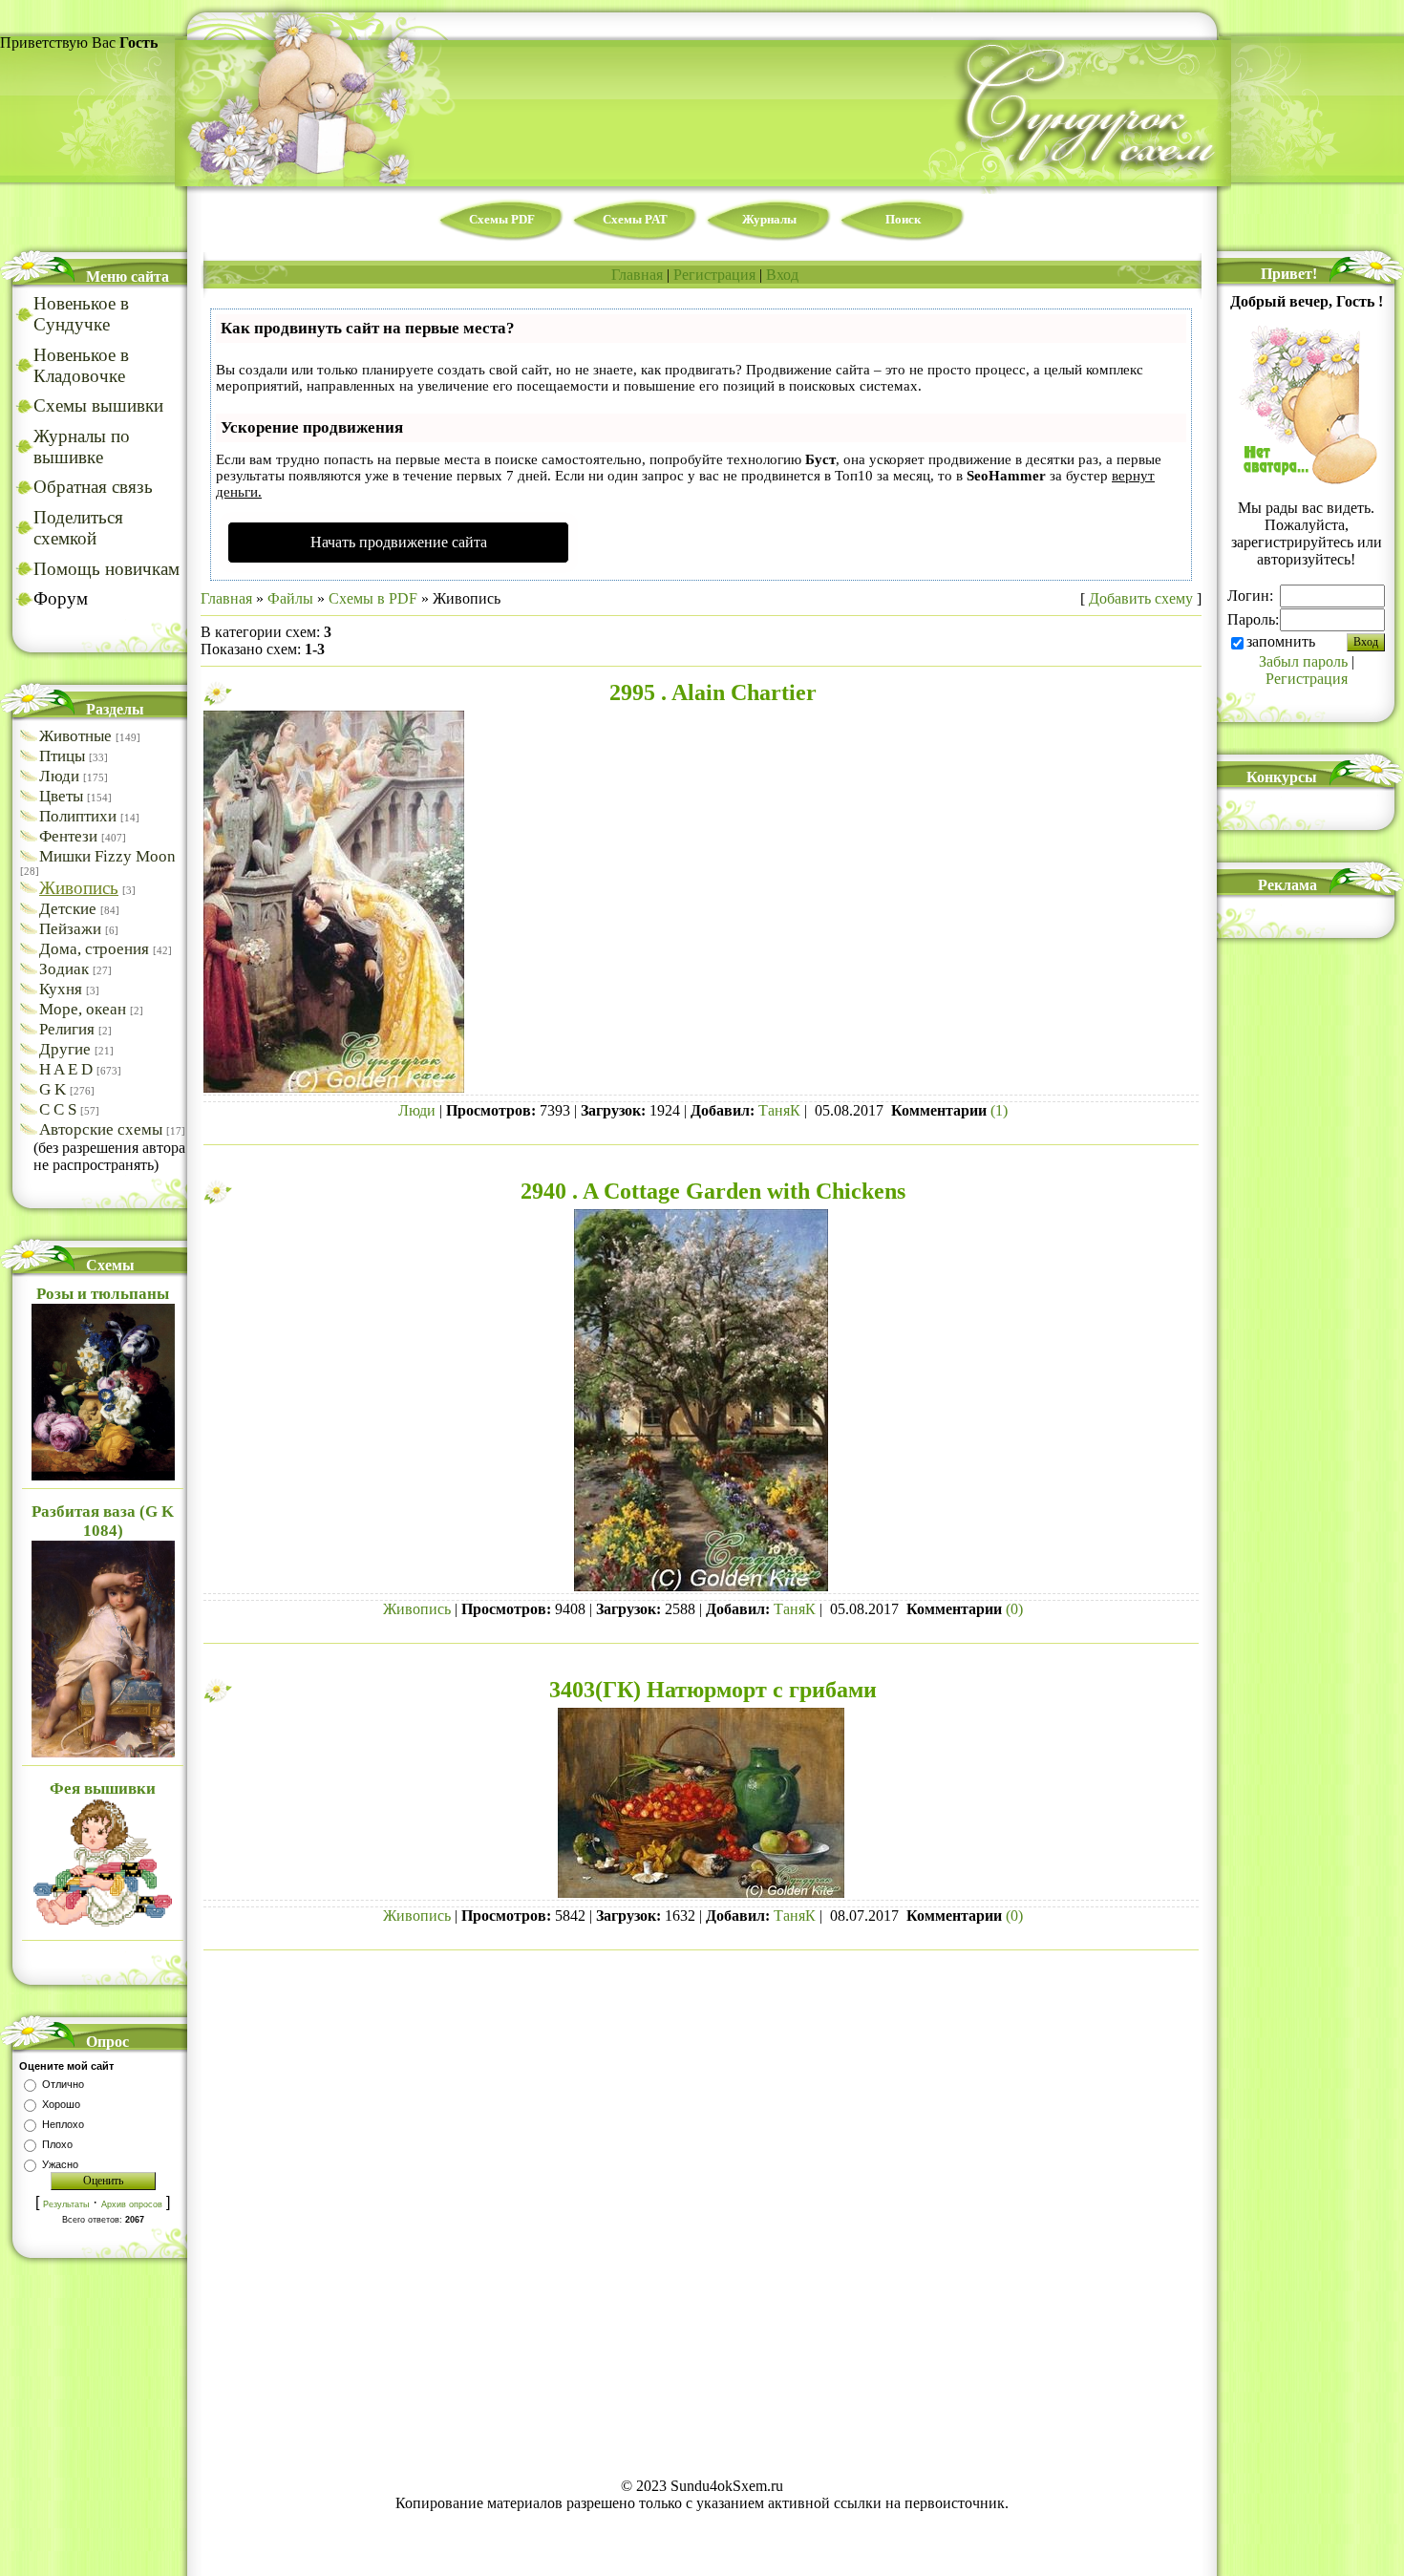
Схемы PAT (635, 219)
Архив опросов (132, 2204)
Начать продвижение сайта (399, 542)
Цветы (61, 796)
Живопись (79, 888)
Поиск (903, 219)
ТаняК (779, 1110)
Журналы (769, 219)
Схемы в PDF (373, 598)
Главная (637, 275)
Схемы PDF (502, 219)
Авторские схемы (101, 1129)
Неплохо (63, 2124)
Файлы (290, 598)
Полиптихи (78, 816)
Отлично (63, 2084)
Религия (67, 1029)
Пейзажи (70, 929)
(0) (1014, 1609)
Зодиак (64, 969)
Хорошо (61, 2104)
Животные (75, 736)
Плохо (57, 2144)
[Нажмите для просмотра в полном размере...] (334, 1087)
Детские (68, 909)
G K (53, 1089)
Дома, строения (94, 949)
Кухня (61, 989)
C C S (58, 1109)
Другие (65, 1049)
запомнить (1281, 641)
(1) (999, 1110)
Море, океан (83, 1009)
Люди (59, 776)
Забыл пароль (1303, 661)
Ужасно (60, 2164)
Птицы (62, 756)
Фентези (68, 836)
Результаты (66, 2204)
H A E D (66, 1069)
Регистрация (714, 275)
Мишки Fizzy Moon (107, 856)
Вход (782, 275)
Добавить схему (1141, 598)
